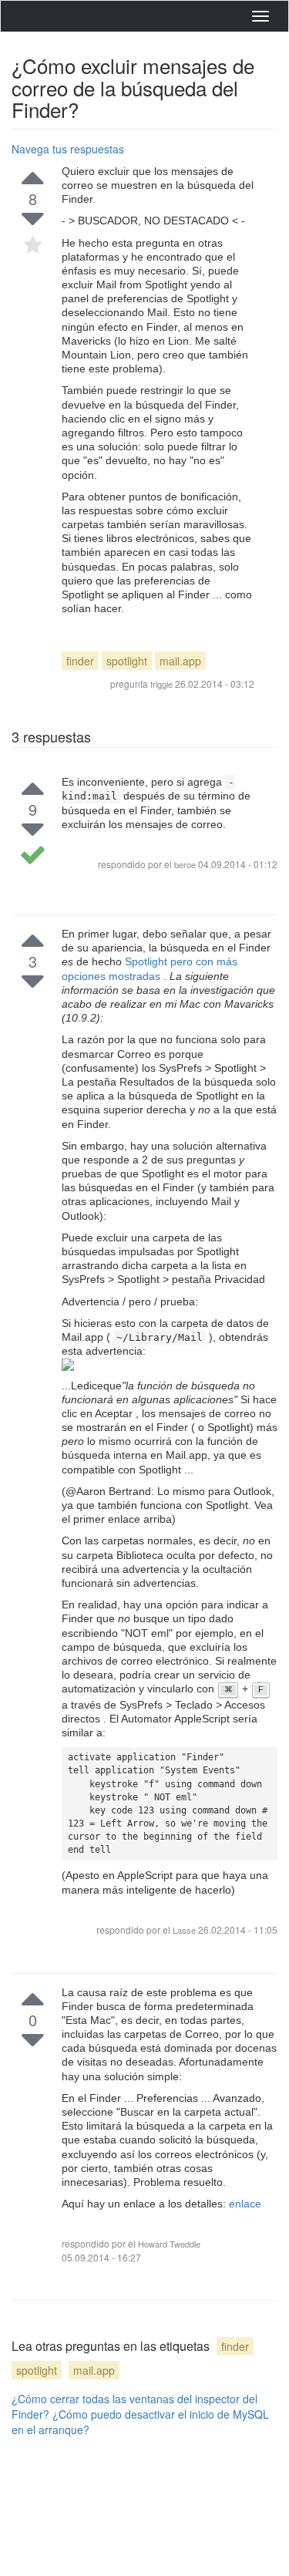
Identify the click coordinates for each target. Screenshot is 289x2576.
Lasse (185, 1930)
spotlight (127, 661)
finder (80, 661)
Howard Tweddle (169, 2244)
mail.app (180, 661)
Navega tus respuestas (68, 149)
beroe (185, 864)
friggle (161, 684)
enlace (245, 2204)
